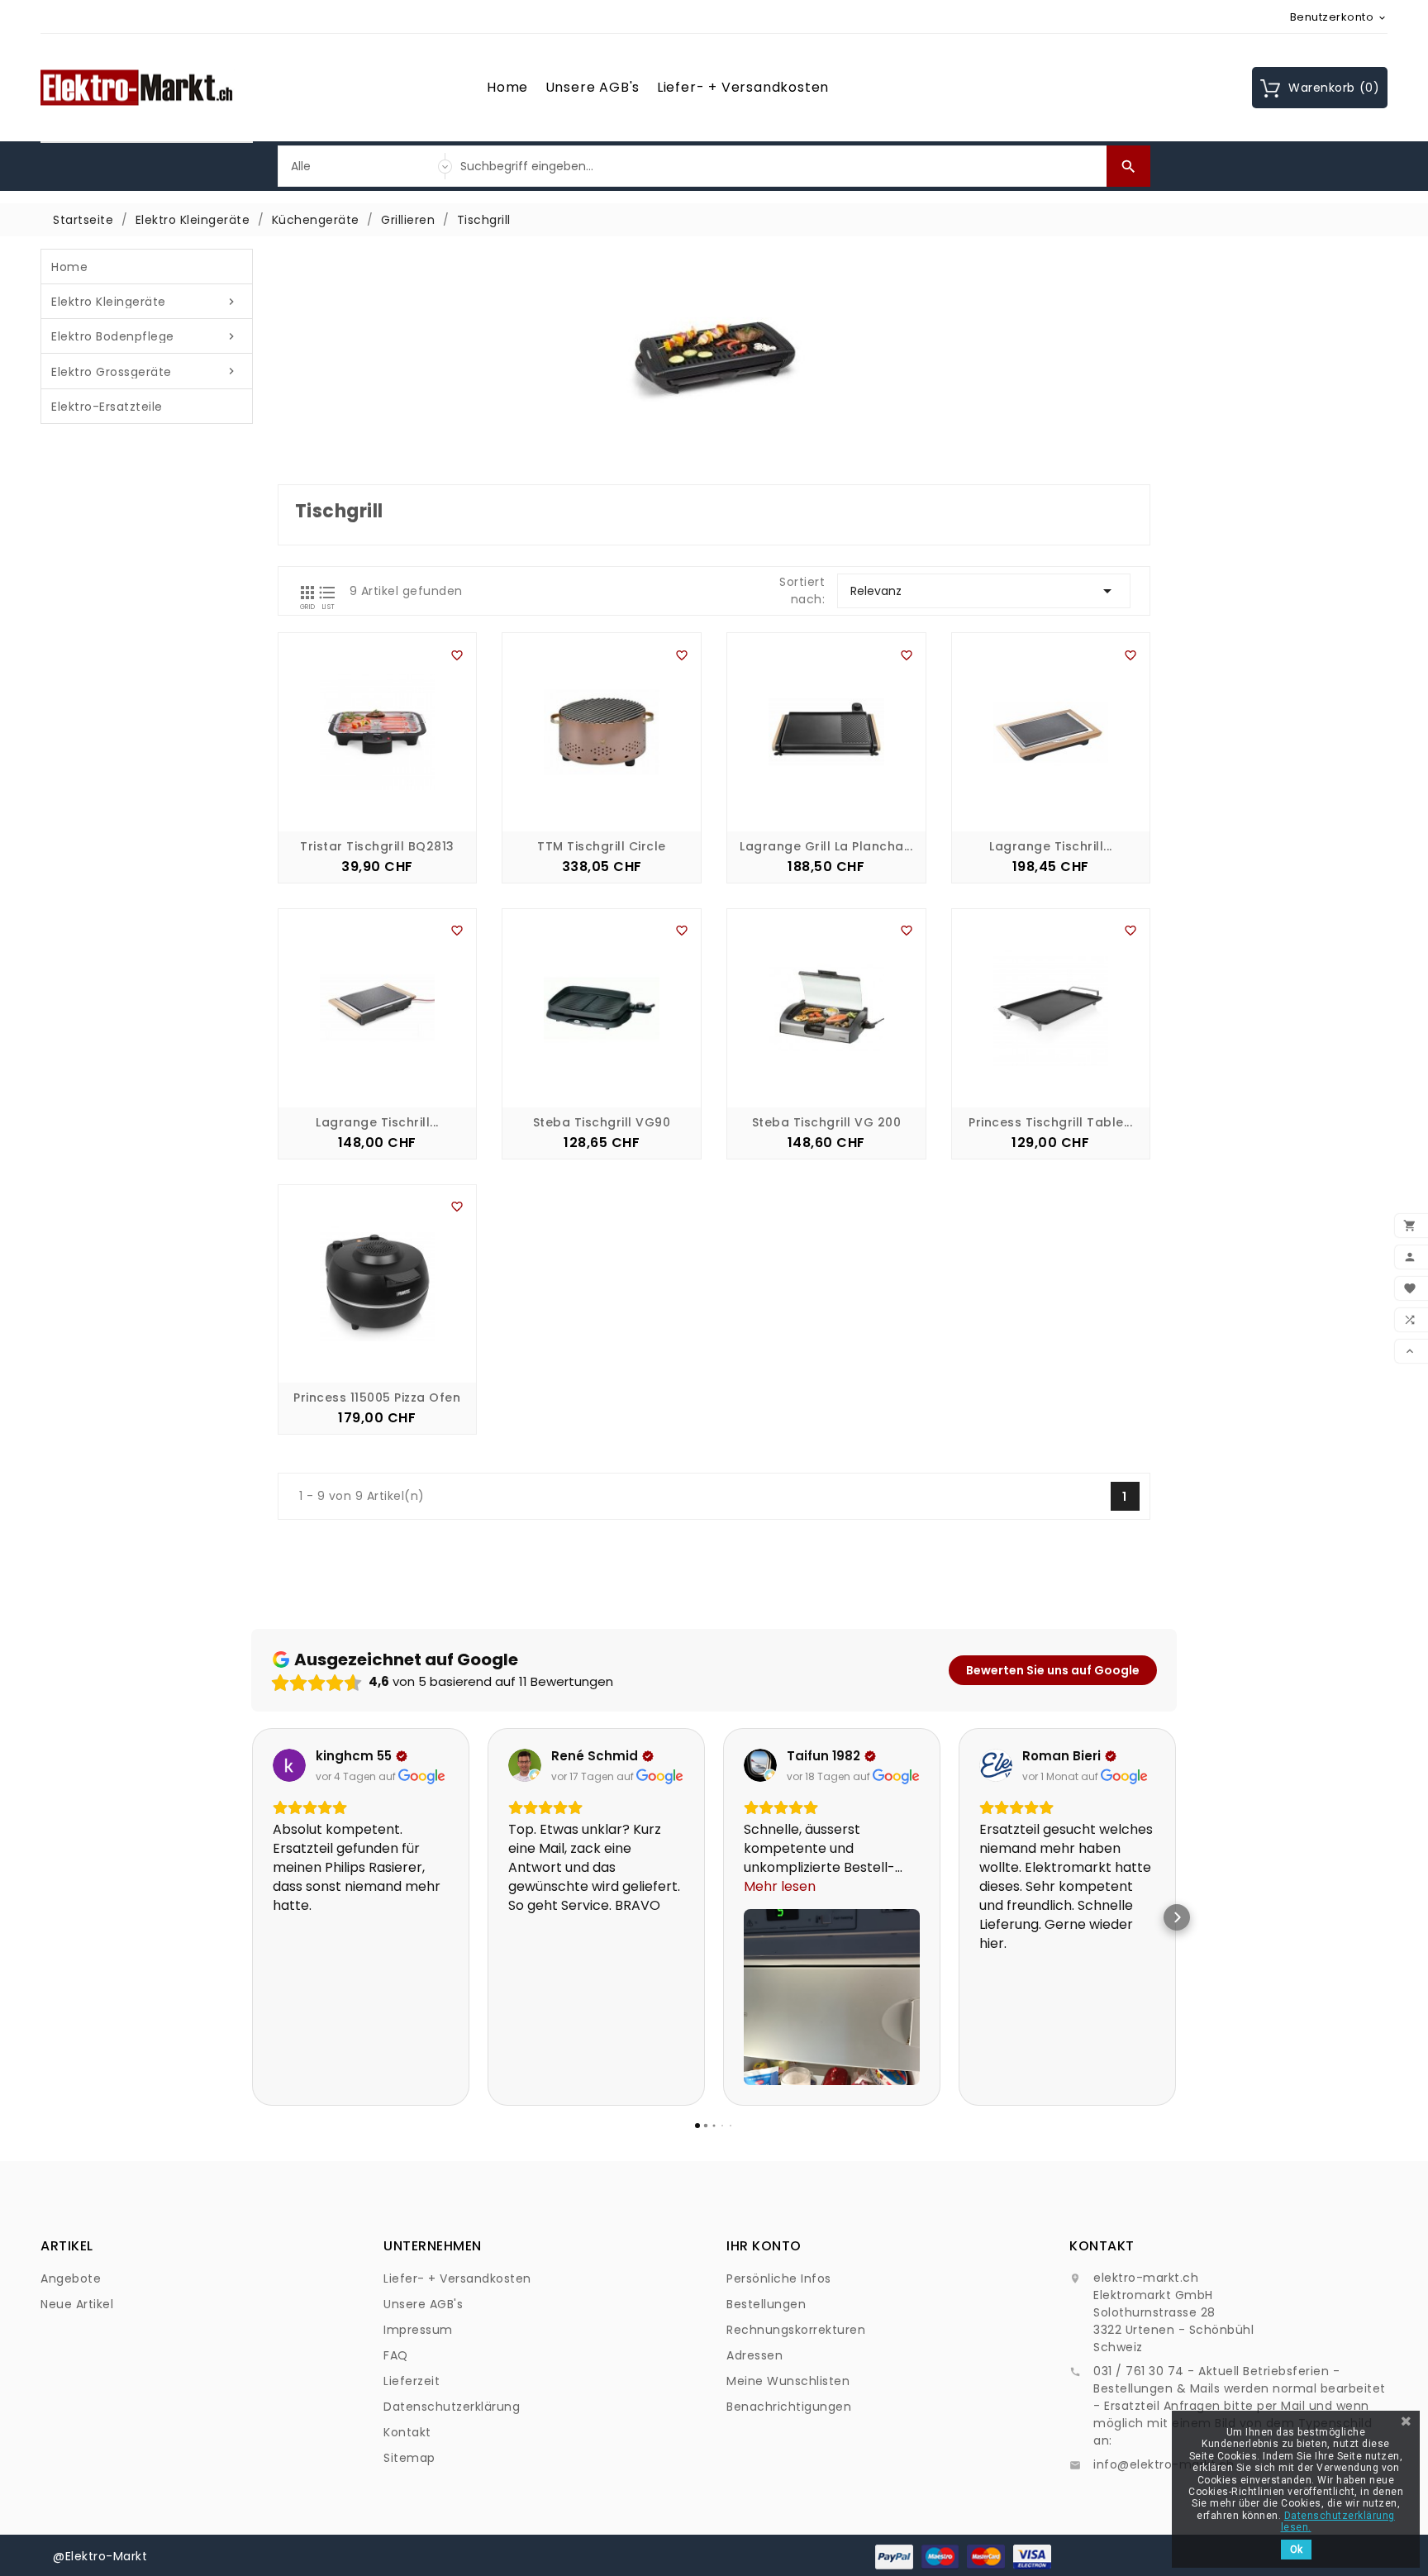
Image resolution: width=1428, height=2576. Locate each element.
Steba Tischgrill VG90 (602, 1122)
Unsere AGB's (593, 87)
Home (507, 87)
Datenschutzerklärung (452, 2407)
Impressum (418, 2330)
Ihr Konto (764, 2246)
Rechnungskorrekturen (796, 2330)
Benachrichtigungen (789, 2407)
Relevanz (984, 591)
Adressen (754, 2355)
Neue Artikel (77, 2304)
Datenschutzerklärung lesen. (1338, 2521)
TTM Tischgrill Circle (602, 846)
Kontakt (407, 2432)
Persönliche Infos (779, 2278)
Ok (1296, 2550)
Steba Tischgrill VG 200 (827, 1122)
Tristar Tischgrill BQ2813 (377, 846)
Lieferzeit (412, 2381)
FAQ (396, 2355)
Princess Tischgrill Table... (1050, 1122)
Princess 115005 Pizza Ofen (377, 1398)
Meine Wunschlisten (788, 2381)
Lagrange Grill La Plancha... (826, 846)
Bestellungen (766, 2304)
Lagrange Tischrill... (1051, 846)
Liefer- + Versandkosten (743, 87)
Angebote (71, 2278)
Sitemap (409, 2458)
